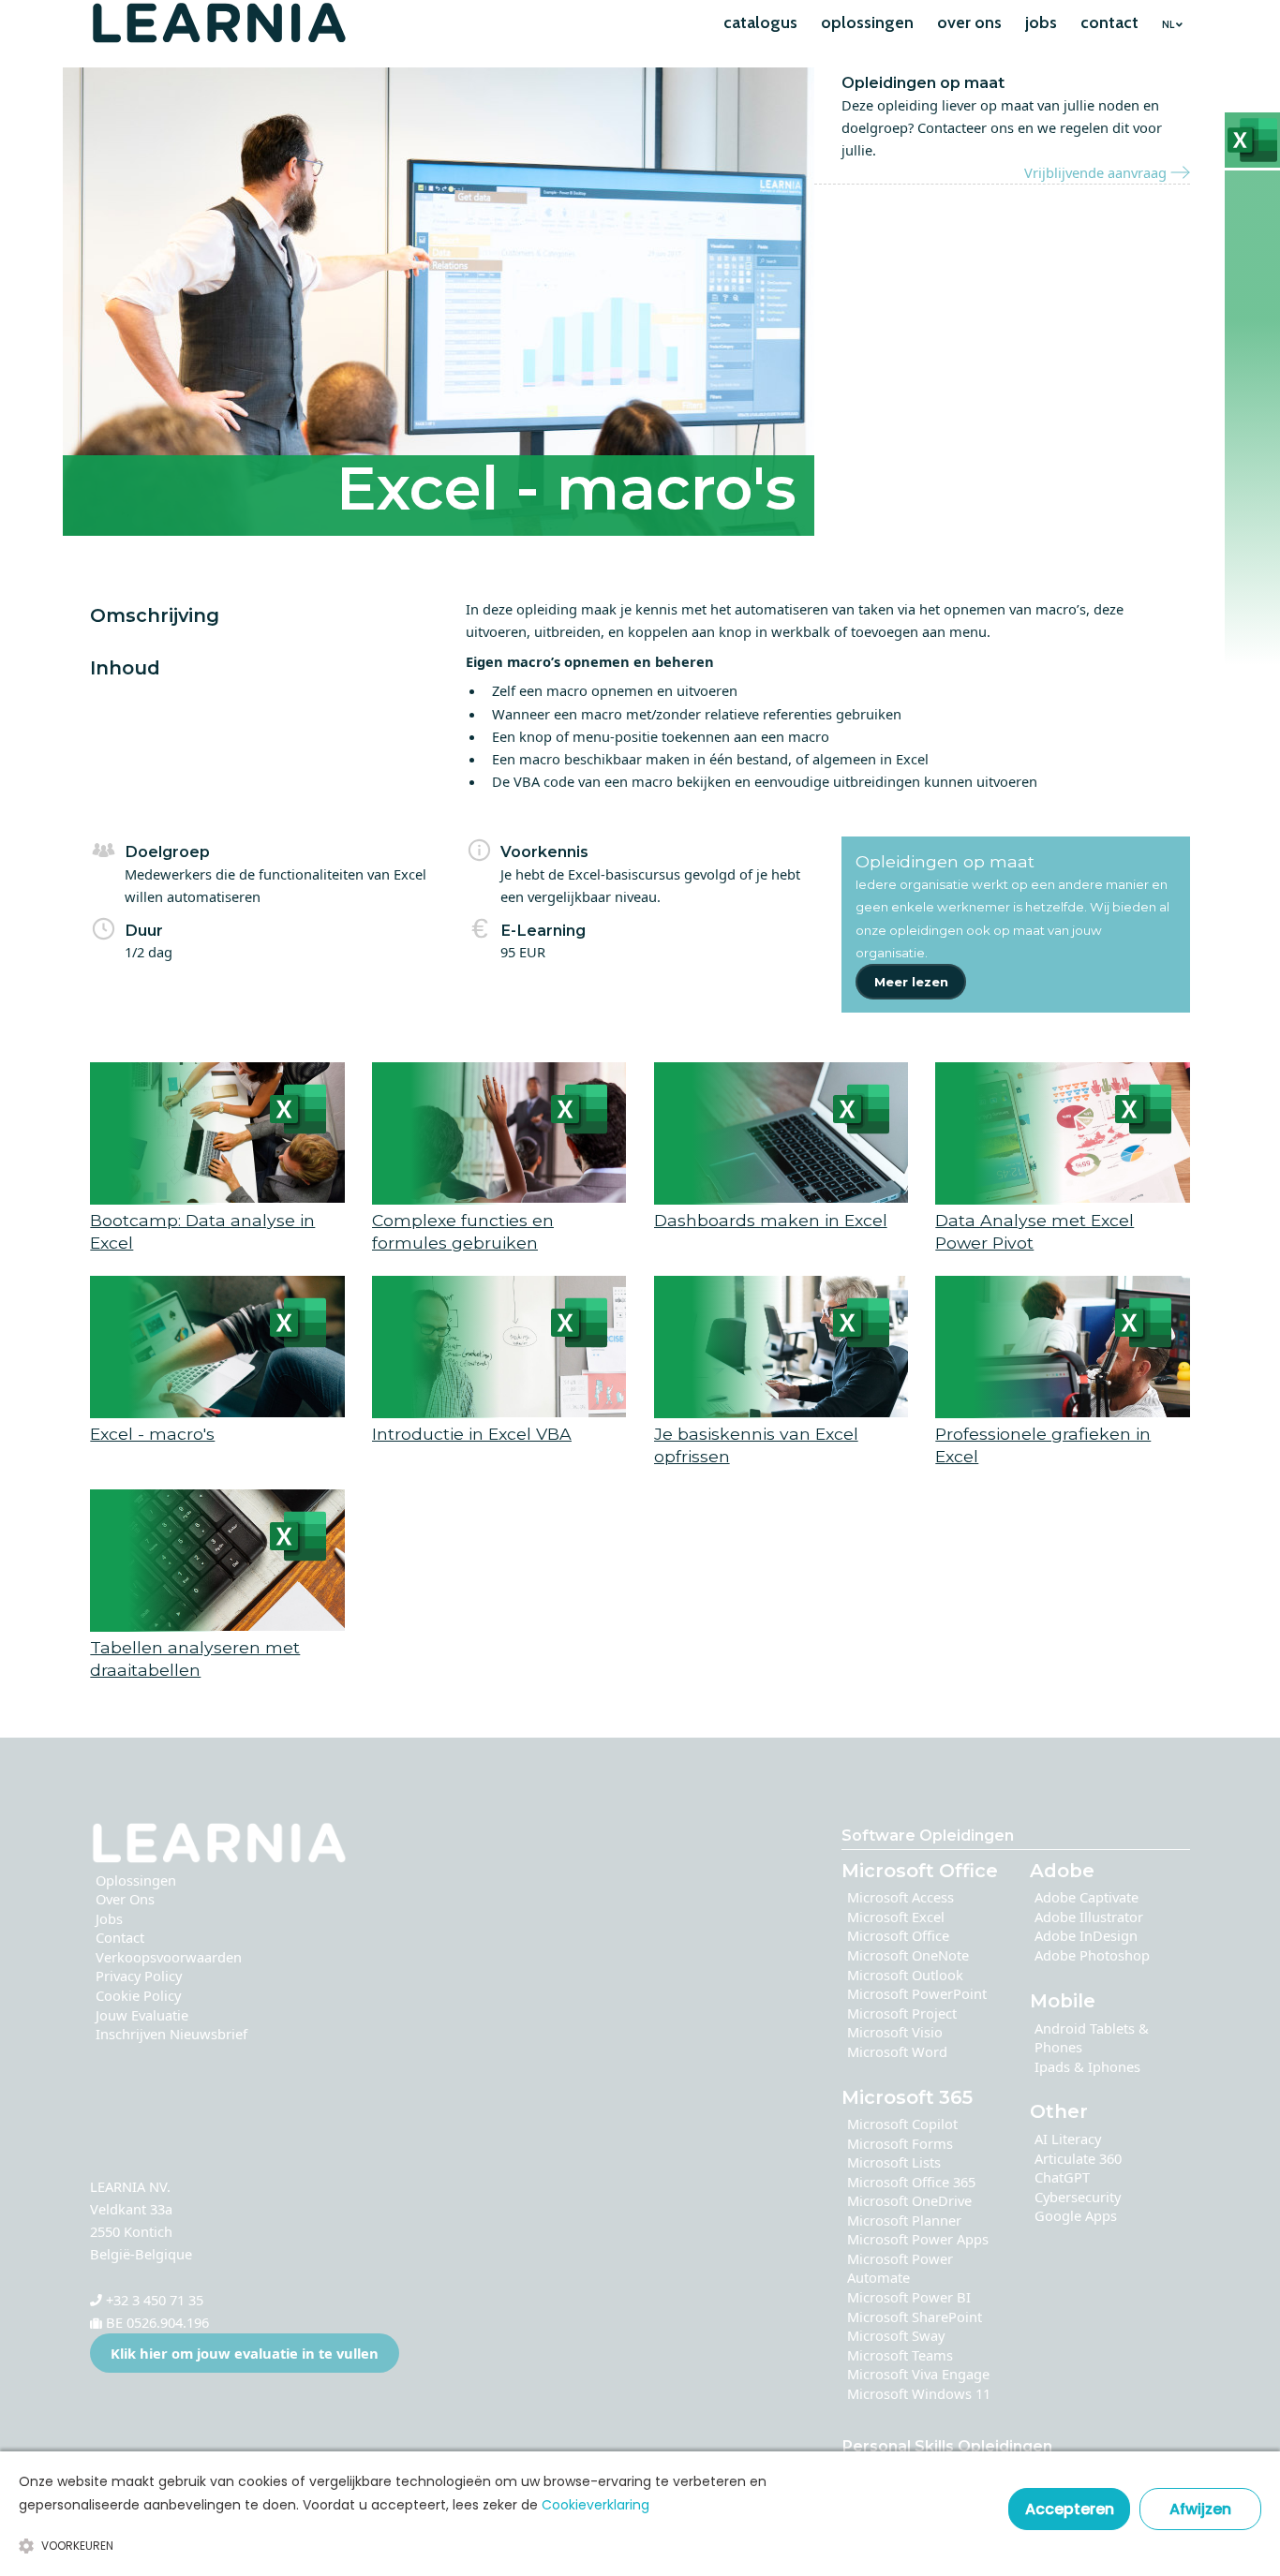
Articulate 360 (1078, 2158)
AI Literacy (1068, 2139)
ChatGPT (1062, 2177)
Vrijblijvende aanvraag (1097, 172)
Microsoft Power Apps (918, 2239)
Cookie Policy (138, 1995)
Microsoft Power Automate (900, 2268)
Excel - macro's (152, 1434)
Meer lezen (911, 982)
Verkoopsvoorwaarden (169, 1957)
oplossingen (867, 22)
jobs (1041, 22)
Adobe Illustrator (1089, 1917)
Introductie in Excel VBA (472, 1434)
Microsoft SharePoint (915, 2317)
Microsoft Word (897, 2051)
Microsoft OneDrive (909, 2200)
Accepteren (1070, 2509)
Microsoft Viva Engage (918, 2374)
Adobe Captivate (1087, 1897)
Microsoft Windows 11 (919, 2393)
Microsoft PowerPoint (917, 1993)
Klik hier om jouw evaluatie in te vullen (245, 2353)
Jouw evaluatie (142, 2015)
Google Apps (1076, 2215)
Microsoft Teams (900, 2355)
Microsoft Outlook (905, 1975)
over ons (969, 22)
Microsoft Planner (904, 2220)
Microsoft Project (902, 2013)
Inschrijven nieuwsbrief (171, 2034)
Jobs (109, 1918)
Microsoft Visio (895, 2032)
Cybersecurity (1078, 2197)
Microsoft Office (898, 1935)
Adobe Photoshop (1092, 1955)
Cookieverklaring (595, 2505)
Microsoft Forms (900, 2143)
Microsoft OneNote (908, 1955)
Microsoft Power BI (909, 2297)
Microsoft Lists (894, 2162)
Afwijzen (1200, 2509)
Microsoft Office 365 (911, 2182)
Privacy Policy (139, 1976)
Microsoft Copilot (902, 2124)
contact (1109, 22)
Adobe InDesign (1086, 1935)
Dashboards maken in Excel (771, 1220)
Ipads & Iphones (1087, 2066)
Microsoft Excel (896, 1917)
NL (1168, 25)
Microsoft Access (900, 1897)
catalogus (760, 22)
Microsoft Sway (896, 2335)
